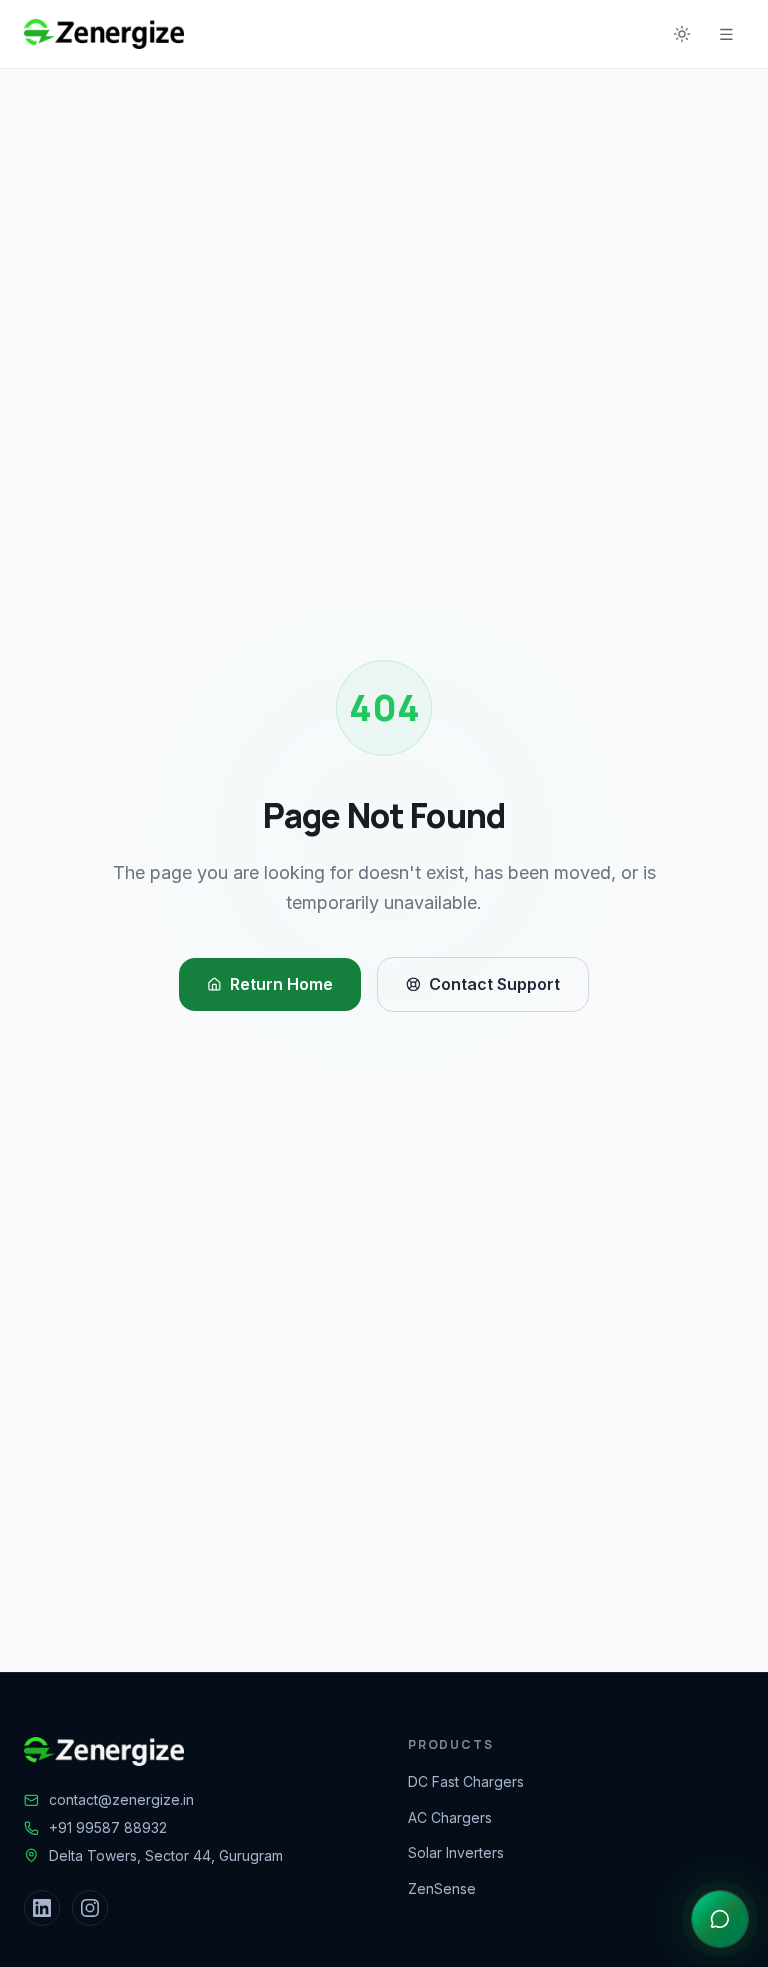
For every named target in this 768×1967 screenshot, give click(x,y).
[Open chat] (720, 1919)
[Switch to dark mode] (682, 34)
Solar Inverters (456, 1852)
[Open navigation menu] (726, 34)
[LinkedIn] (42, 1908)
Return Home (281, 984)
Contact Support (494, 984)
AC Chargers (450, 1817)
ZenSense (442, 1888)
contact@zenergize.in (121, 1799)
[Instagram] (90, 1908)
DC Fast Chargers (466, 1781)
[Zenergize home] (104, 33)
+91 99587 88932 (108, 1827)
